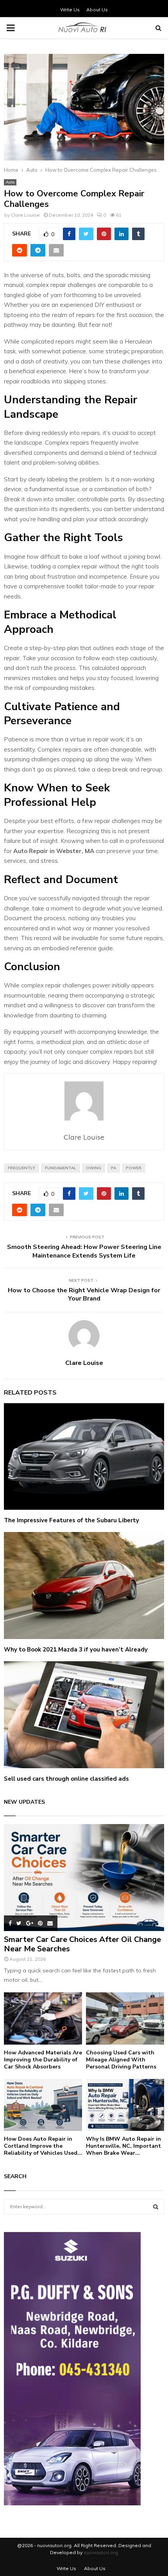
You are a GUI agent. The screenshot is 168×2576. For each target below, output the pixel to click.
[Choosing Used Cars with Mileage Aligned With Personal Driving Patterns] (125, 2018)
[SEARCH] (156, 2207)
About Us (97, 10)
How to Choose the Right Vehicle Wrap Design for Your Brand (84, 1294)
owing (94, 1168)
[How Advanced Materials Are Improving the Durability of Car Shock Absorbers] (43, 2018)
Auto (10, 182)
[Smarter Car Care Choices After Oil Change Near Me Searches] (84, 1877)
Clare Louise (25, 215)
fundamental (61, 1168)
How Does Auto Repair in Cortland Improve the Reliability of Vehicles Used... (43, 2146)
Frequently (21, 1168)
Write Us (70, 10)
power (134, 1168)
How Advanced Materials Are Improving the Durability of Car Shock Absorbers (43, 2060)
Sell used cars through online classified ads (66, 1779)
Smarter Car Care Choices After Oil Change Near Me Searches (82, 1944)
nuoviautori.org (101, 2552)
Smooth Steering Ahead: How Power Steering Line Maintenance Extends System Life (84, 1251)
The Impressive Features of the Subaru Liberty (71, 1520)
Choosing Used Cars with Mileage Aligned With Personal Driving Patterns (121, 2060)
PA (113, 1168)
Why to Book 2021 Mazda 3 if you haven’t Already (76, 1650)
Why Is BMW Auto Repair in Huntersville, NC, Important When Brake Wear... (123, 2146)
